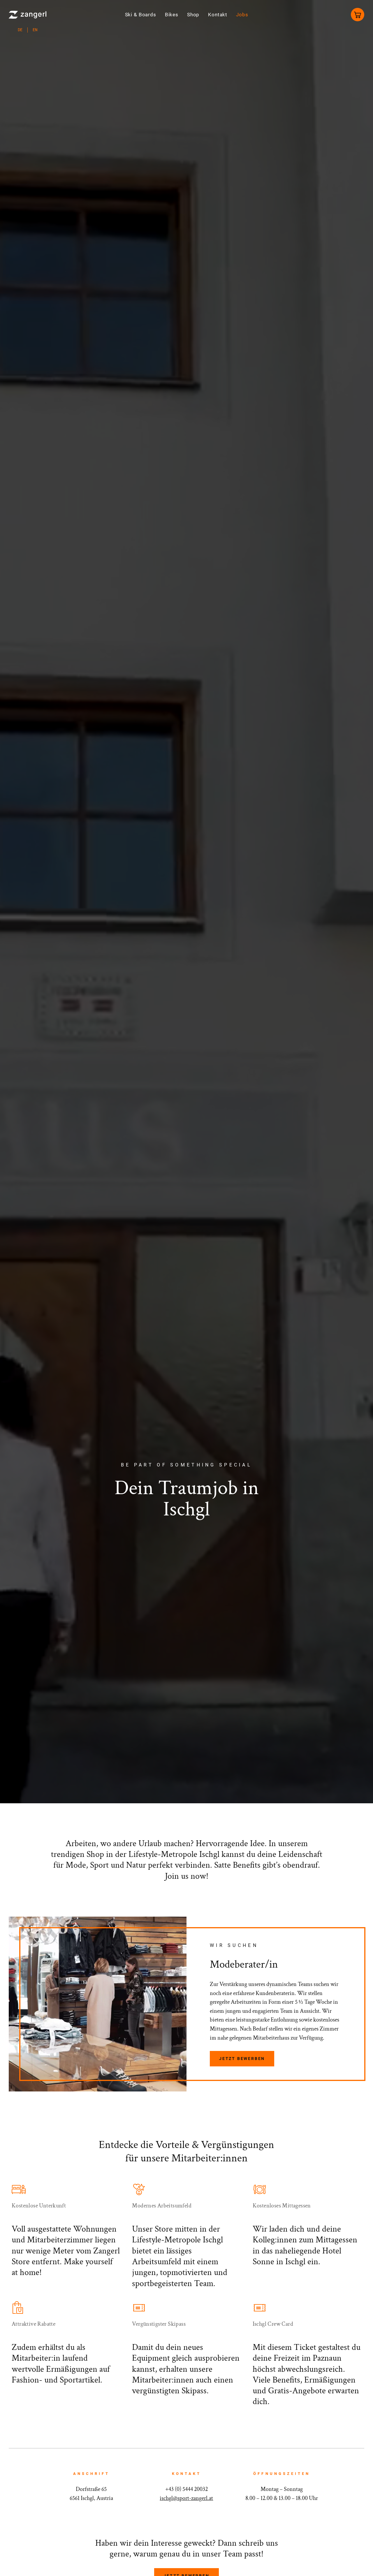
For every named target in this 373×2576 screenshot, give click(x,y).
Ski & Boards (141, 15)
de (20, 30)
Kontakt (218, 15)
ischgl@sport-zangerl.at (186, 2498)
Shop (193, 15)
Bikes (172, 15)
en (35, 30)
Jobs (242, 15)
